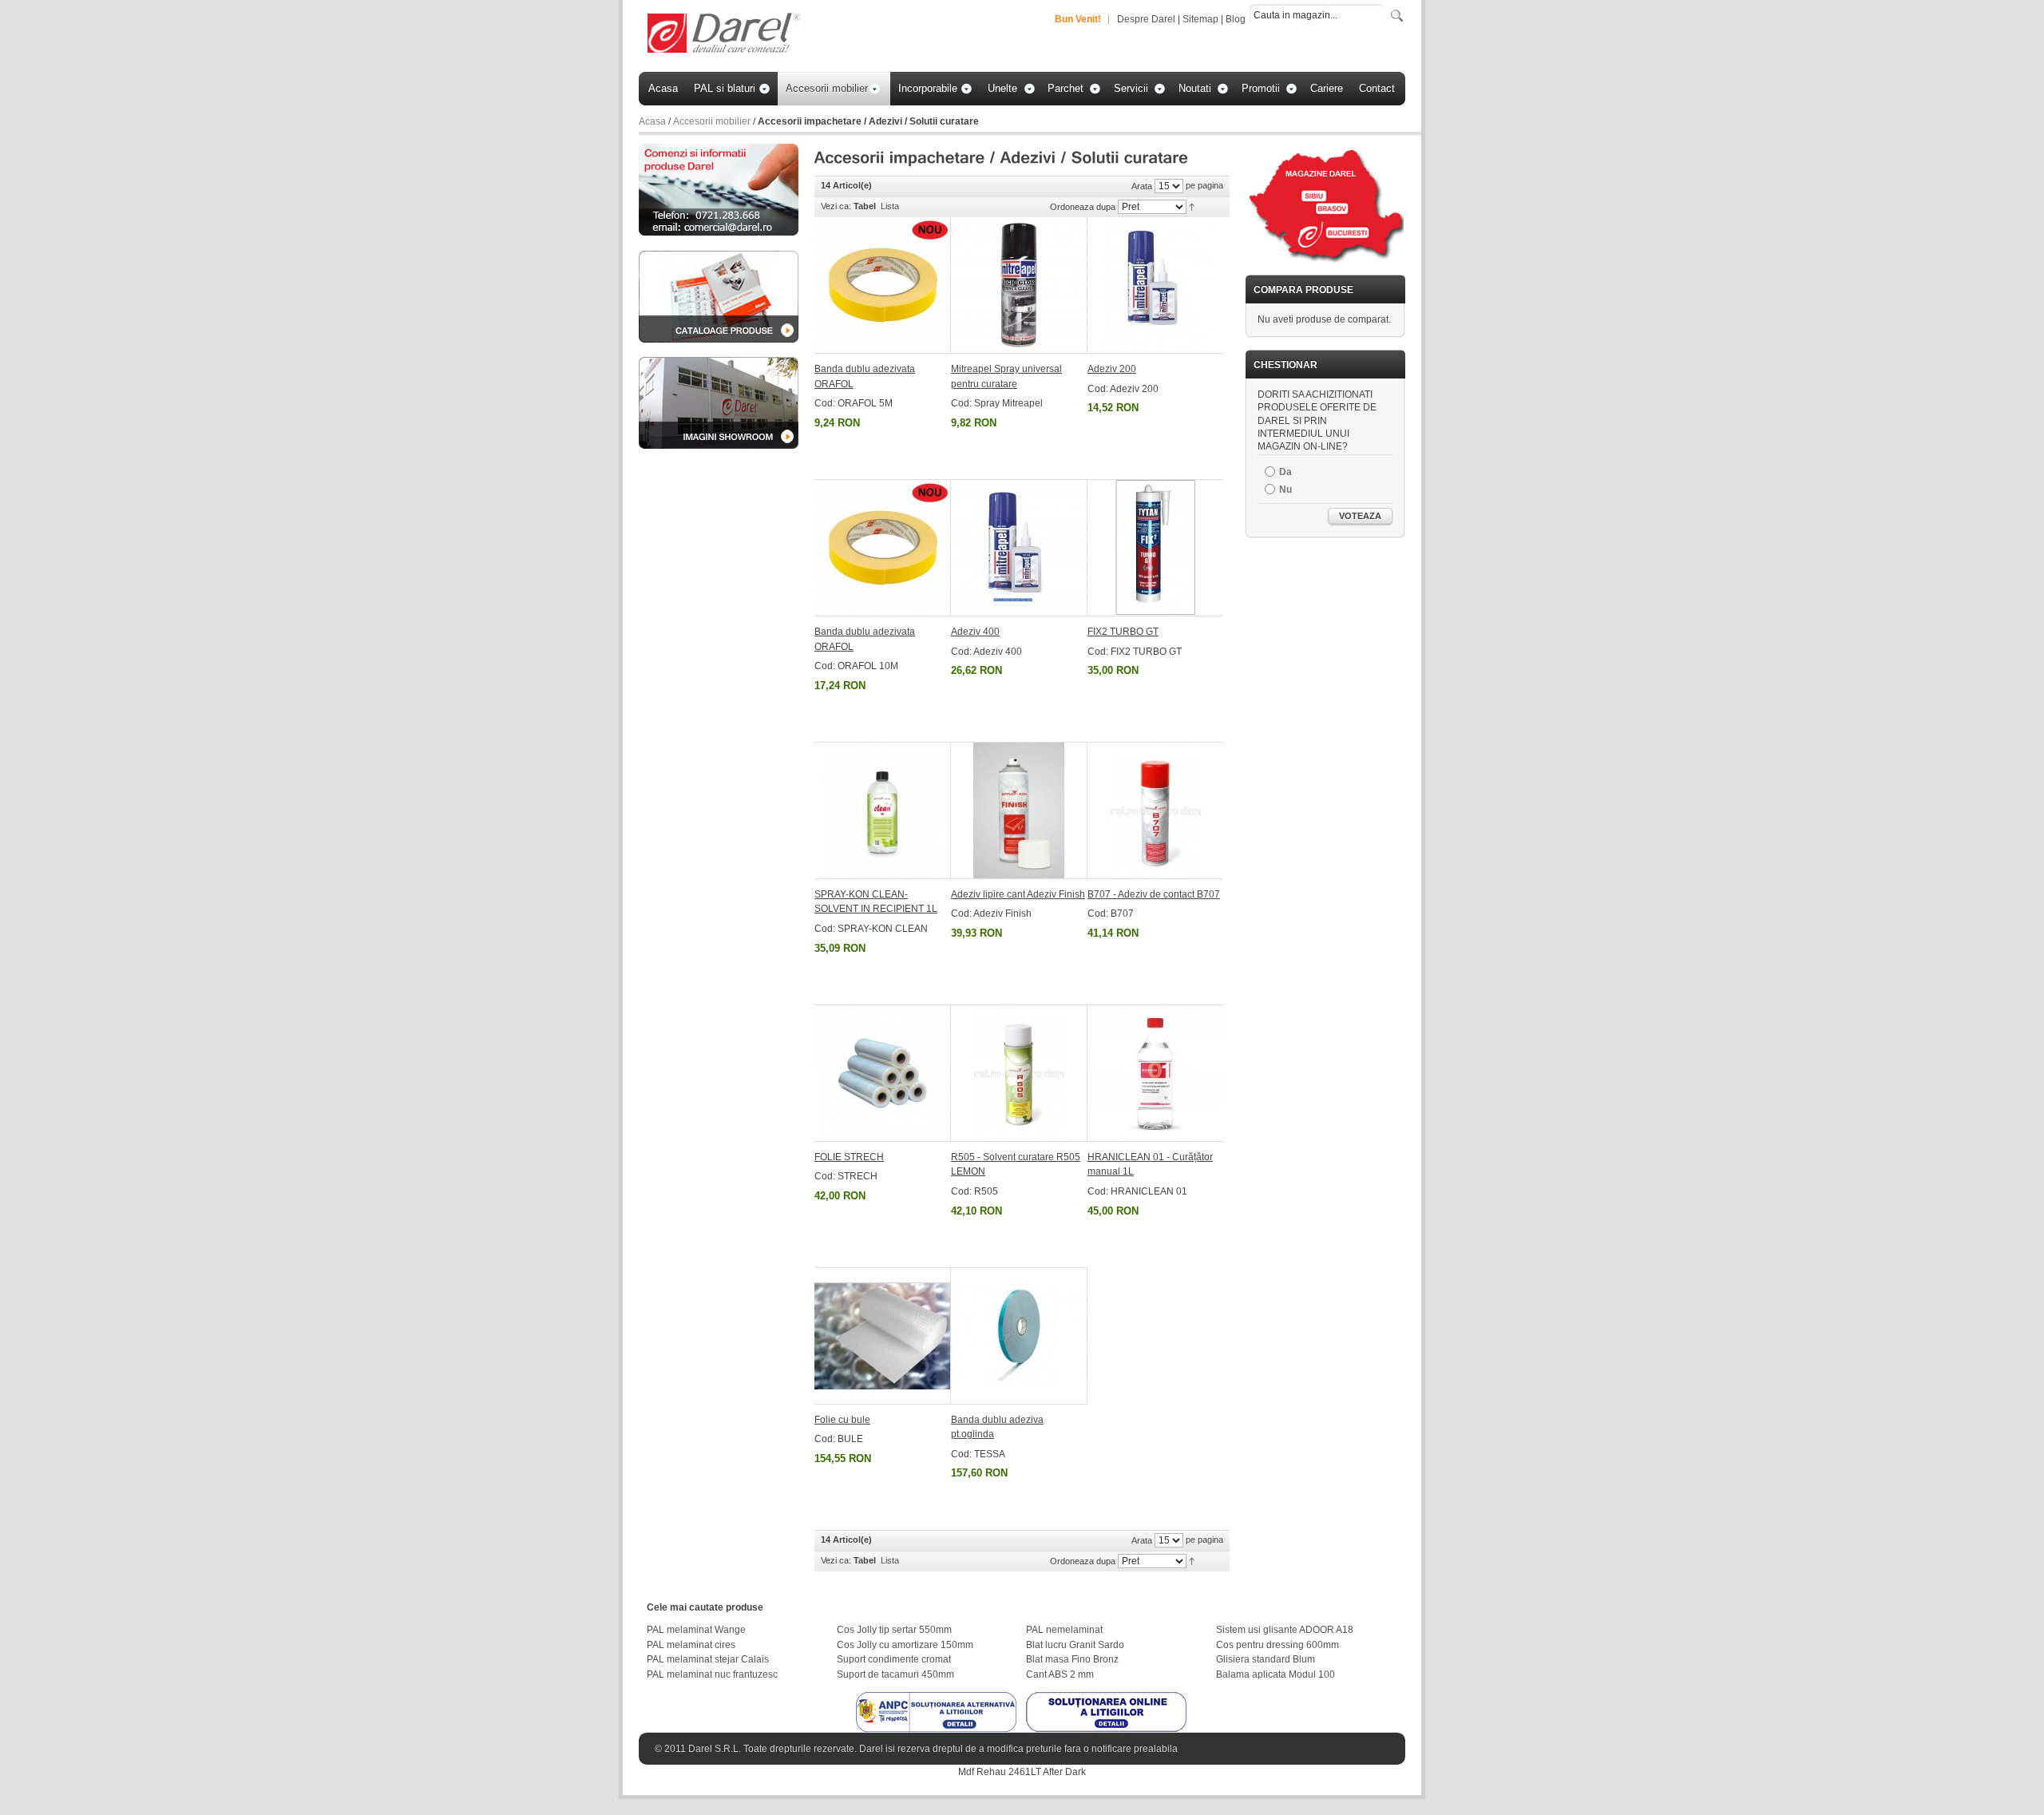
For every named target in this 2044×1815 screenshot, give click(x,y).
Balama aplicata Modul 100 (1276, 1674)
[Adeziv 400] (1019, 548)
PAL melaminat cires (691, 1645)
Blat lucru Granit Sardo (1075, 1645)
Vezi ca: (836, 206)
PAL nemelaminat (1064, 1630)
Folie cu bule (842, 1420)
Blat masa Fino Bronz (1072, 1659)
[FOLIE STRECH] (883, 1073)
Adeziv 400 (975, 632)
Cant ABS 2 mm (1060, 1674)
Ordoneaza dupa (1083, 207)
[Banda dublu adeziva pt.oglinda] (1019, 1336)
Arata (1142, 186)
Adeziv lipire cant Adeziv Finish (1018, 894)
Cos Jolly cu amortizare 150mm (905, 1645)
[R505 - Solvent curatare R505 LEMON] (1019, 1073)
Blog (1236, 19)
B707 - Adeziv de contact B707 (1154, 894)
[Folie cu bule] (883, 1336)
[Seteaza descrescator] (1192, 206)
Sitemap (1200, 19)
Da (1285, 472)
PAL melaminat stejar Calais (708, 1659)
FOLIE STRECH (849, 1157)
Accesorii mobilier (712, 121)
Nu (1285, 489)
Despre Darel (1146, 19)
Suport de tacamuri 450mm (895, 1674)
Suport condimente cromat (894, 1659)
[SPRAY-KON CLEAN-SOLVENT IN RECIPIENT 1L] (883, 810)
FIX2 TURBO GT (1123, 632)
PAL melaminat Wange (696, 1630)
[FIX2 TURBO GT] (1155, 548)
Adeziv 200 (1112, 369)
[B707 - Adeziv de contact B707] (1155, 810)
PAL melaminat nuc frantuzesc (712, 1674)
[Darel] (725, 34)
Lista (890, 206)
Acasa (652, 121)
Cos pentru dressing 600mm (1277, 1645)
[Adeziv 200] (1155, 285)
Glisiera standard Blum (1266, 1659)
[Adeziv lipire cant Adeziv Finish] (1019, 810)
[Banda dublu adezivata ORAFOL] (883, 285)
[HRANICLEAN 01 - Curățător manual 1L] (1155, 1073)
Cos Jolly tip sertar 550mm (894, 1630)
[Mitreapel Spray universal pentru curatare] (1019, 285)
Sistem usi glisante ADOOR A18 (1285, 1630)
